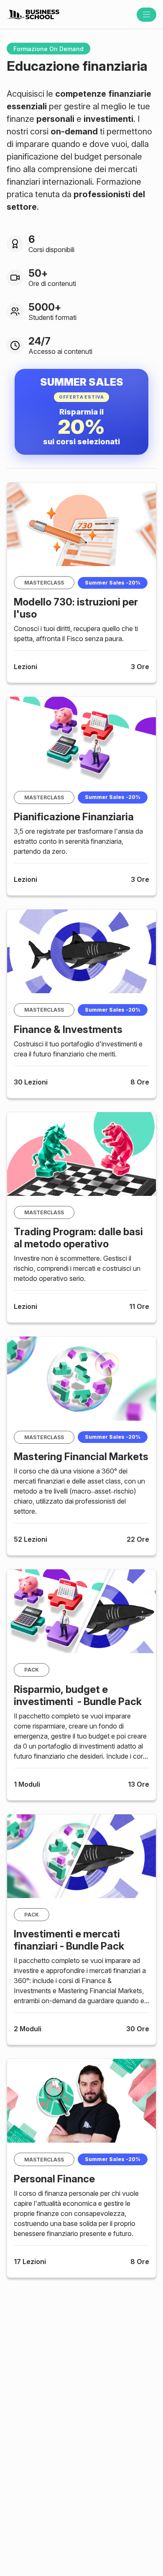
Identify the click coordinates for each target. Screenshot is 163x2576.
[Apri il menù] (146, 15)
